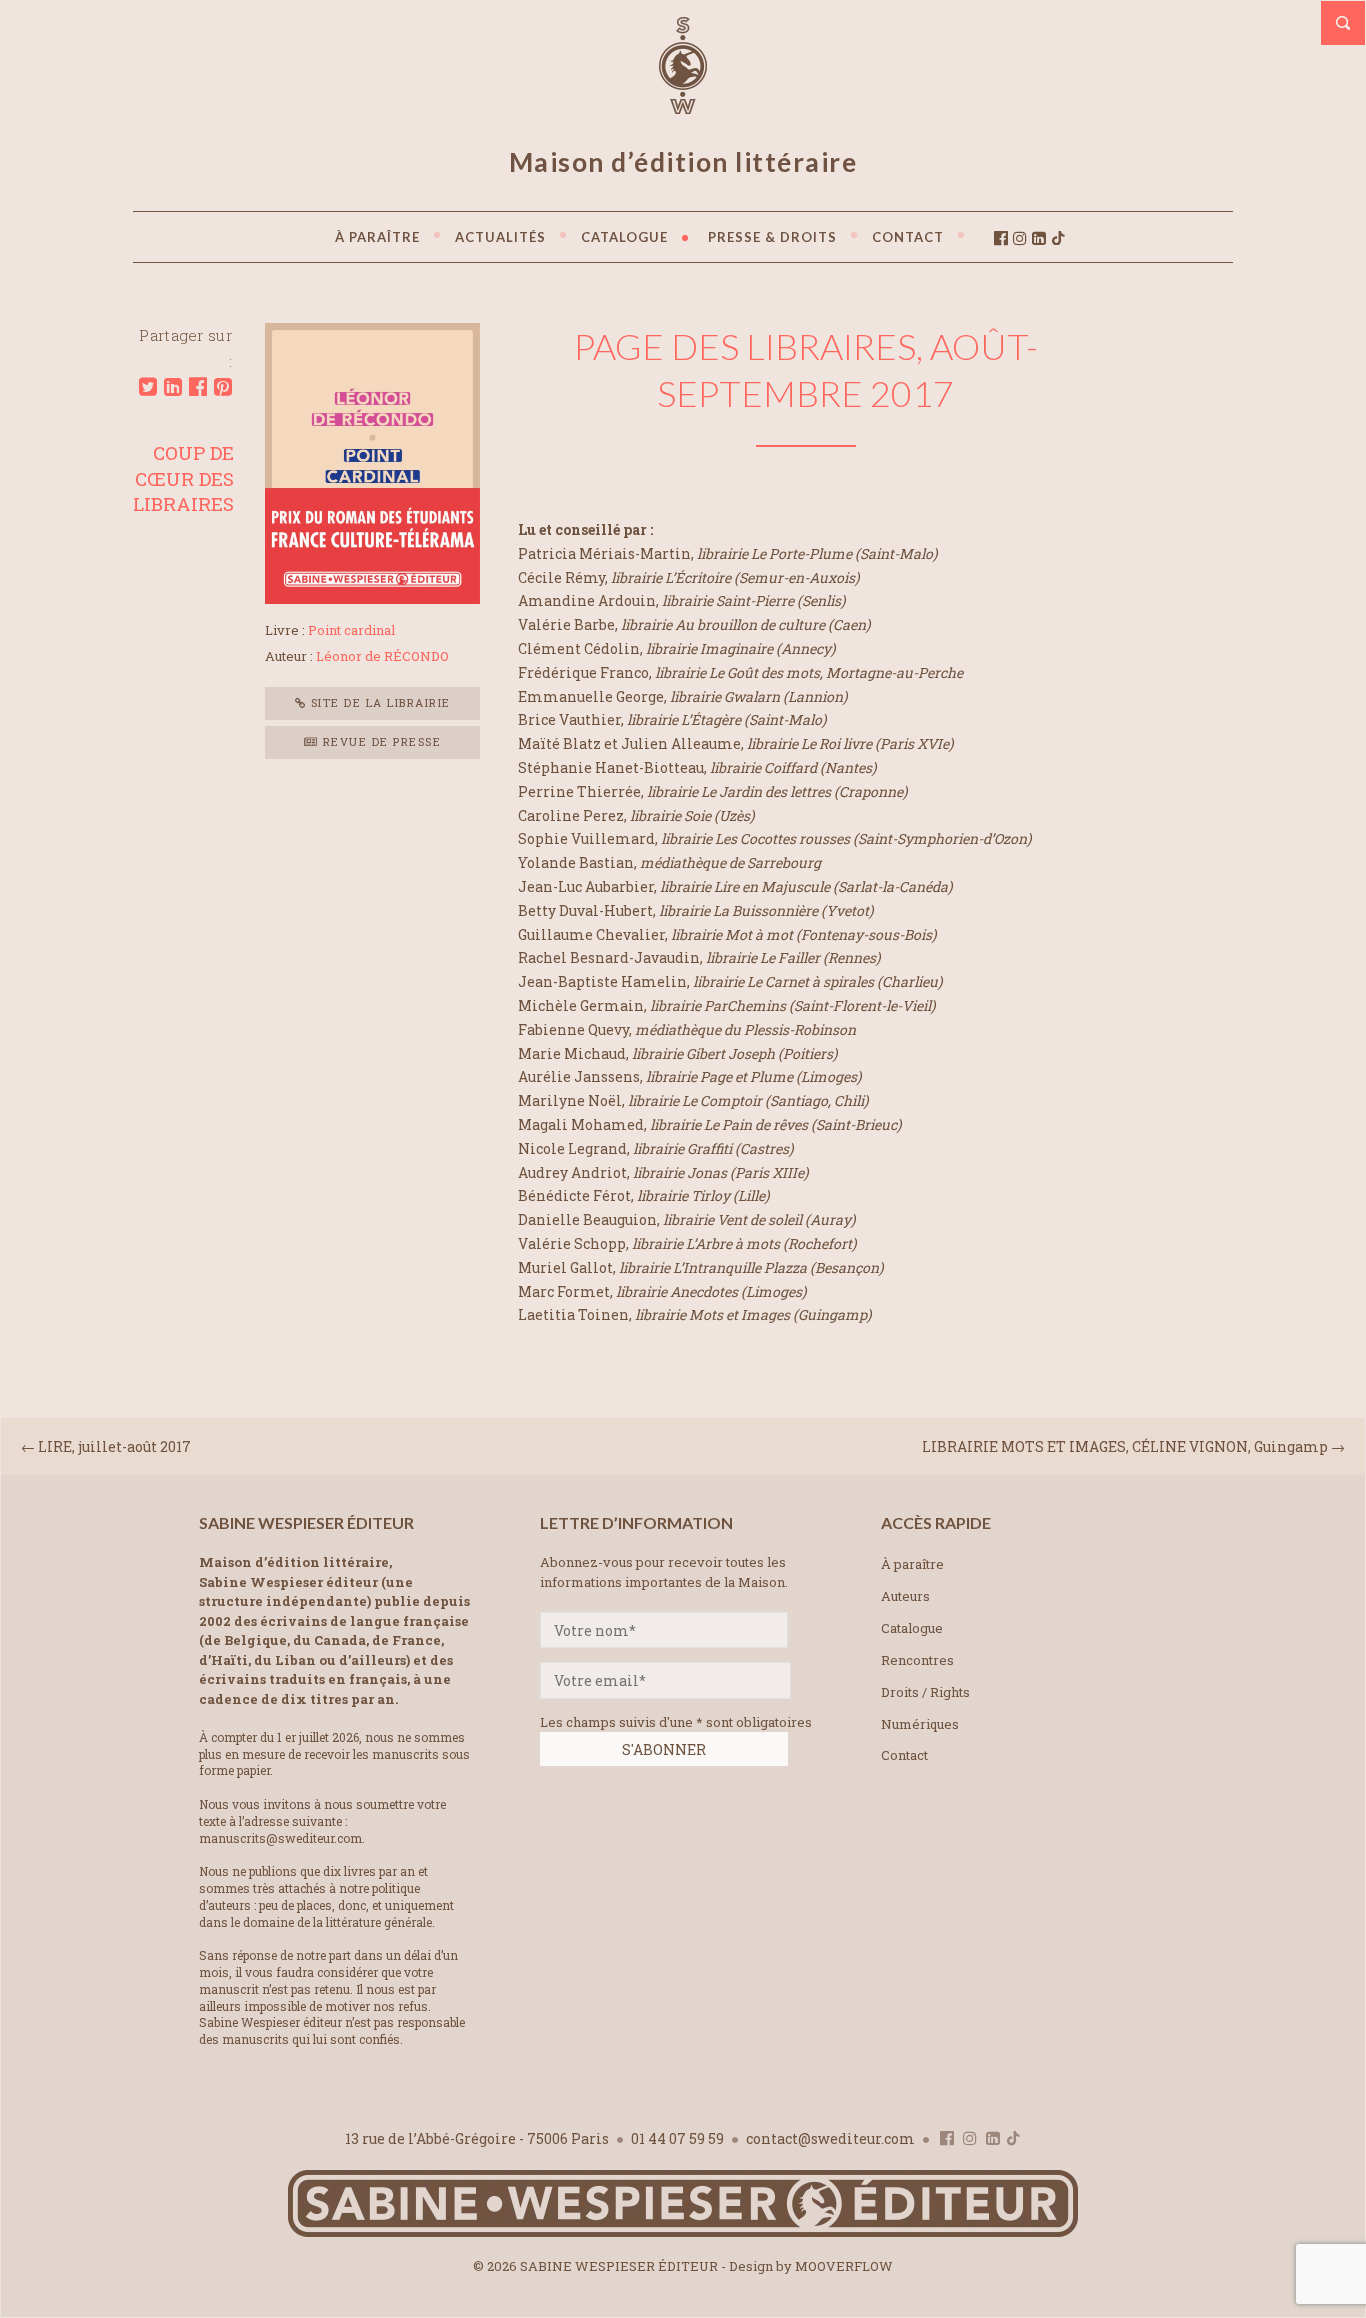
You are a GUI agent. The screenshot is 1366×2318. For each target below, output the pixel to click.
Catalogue (912, 1628)
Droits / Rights (925, 1692)
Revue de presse (379, 741)
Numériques (920, 1724)
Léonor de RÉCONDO (382, 656)
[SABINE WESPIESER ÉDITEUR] (683, 105)
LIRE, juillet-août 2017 (114, 1446)
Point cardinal (351, 630)
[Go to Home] (683, 2232)
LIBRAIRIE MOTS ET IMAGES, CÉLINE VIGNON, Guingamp (1125, 1446)
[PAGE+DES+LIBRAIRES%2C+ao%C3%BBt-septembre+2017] (148, 387)
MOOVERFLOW (844, 2266)
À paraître (912, 1564)
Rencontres (917, 1660)
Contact (904, 1755)
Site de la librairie (378, 702)
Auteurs (905, 1596)
